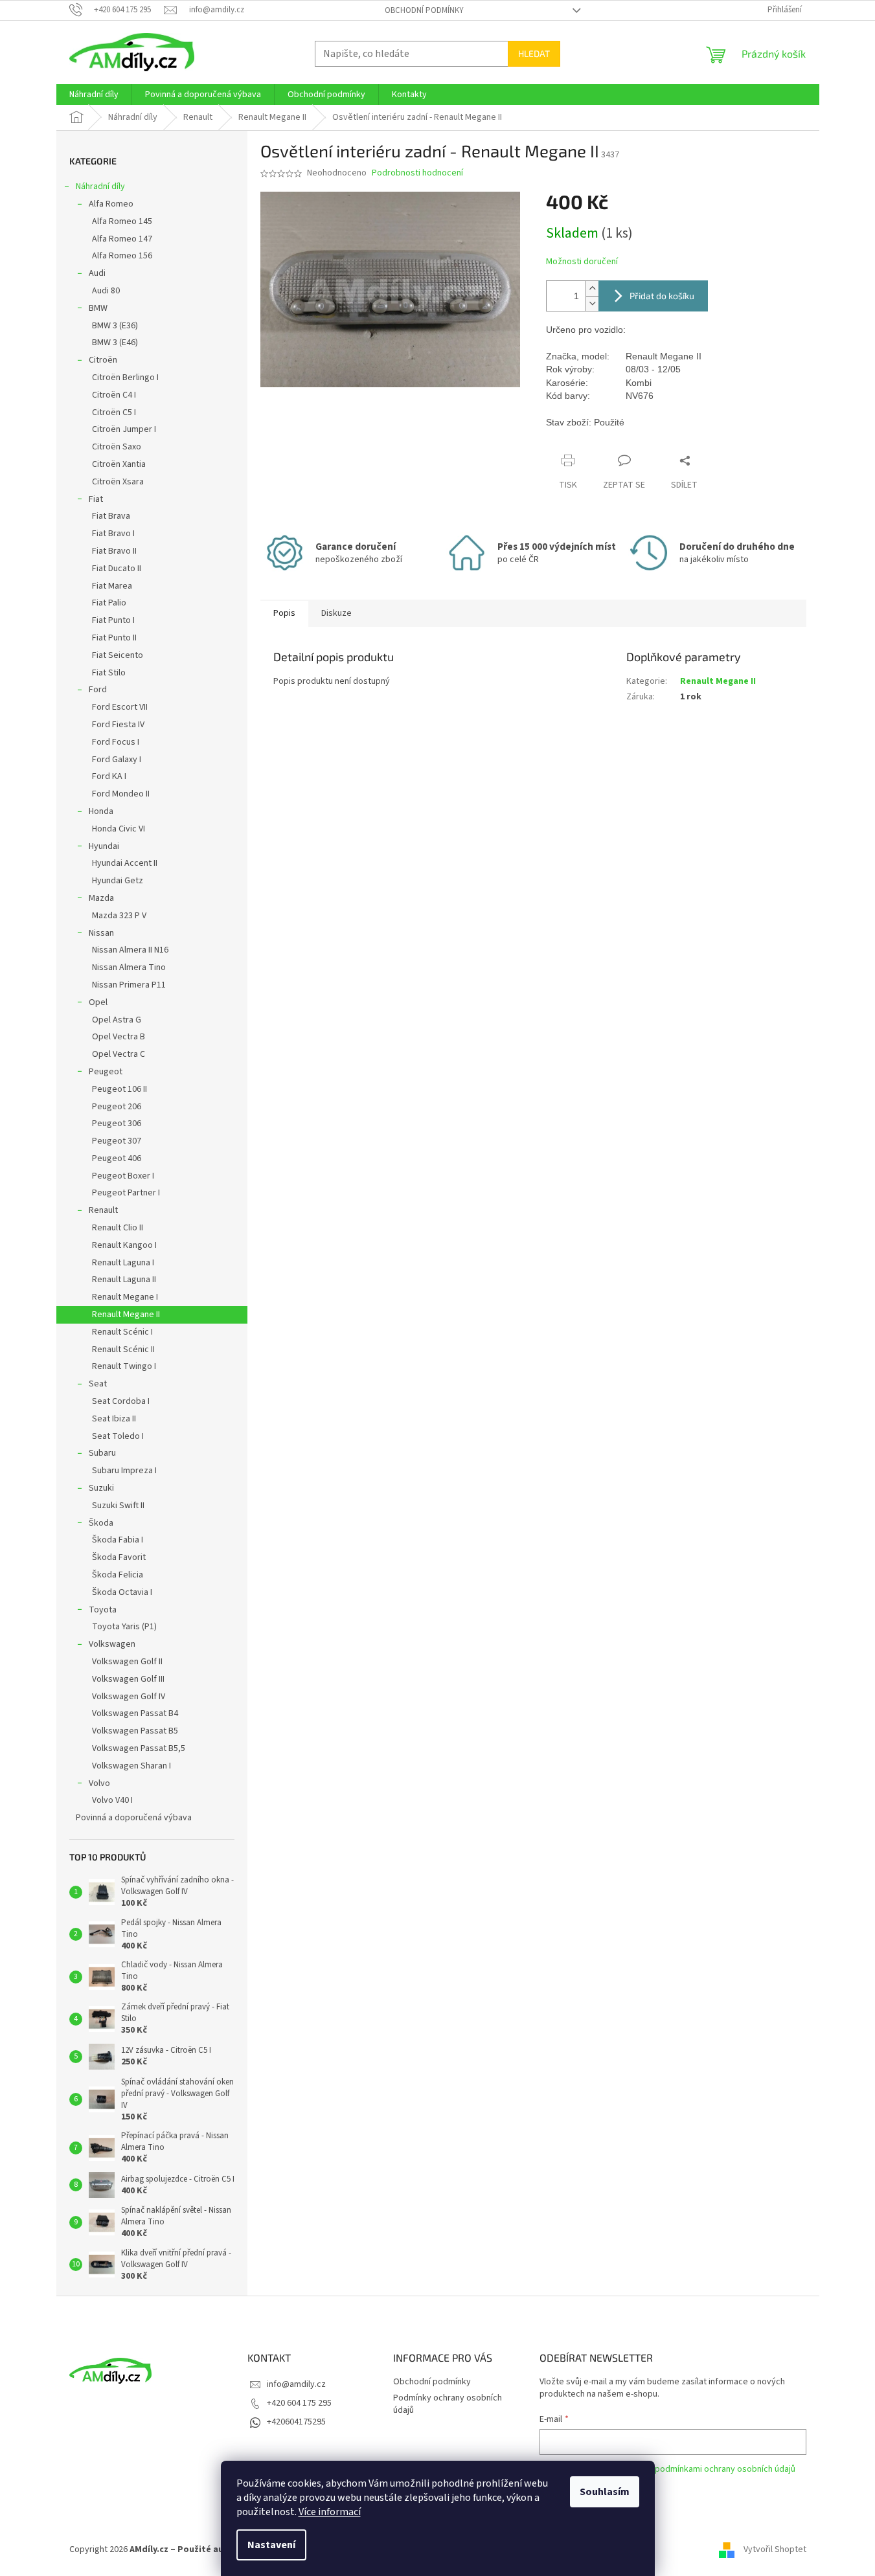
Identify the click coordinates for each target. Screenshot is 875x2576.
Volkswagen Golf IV (129, 1697)
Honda (101, 811)
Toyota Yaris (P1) (124, 1627)
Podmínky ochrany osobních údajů (448, 2404)
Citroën (103, 360)
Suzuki (101, 1488)
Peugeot (106, 1072)
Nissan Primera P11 (129, 985)
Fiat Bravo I (113, 534)
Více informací (330, 2512)
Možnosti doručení (582, 262)
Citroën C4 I (114, 395)
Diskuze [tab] (336, 613)
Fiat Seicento (118, 655)
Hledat (534, 53)
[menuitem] (94, 95)
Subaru (102, 1453)
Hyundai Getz (118, 881)
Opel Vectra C (119, 1054)
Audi (97, 273)
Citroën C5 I (114, 412)
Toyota (103, 1610)
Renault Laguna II (124, 1280)
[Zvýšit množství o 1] (592, 288)
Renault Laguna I (123, 1263)
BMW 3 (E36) (115, 326)
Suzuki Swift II (118, 1506)
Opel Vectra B (119, 1037)
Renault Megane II (126, 1315)
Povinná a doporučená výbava (134, 1818)
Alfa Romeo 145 (122, 221)
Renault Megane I (125, 1297)
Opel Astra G (117, 1020)
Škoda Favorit (119, 1557)
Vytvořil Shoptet (775, 2549)
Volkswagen (112, 1644)
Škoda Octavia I (122, 1592)
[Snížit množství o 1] (592, 303)
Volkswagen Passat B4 (135, 1713)
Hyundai (104, 846)
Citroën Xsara (118, 482)
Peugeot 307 (117, 1141)
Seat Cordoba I (121, 1401)
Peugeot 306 (117, 1124)
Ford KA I (109, 776)
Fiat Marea (112, 586)
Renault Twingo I (124, 1366)
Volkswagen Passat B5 (135, 1731)
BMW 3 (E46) (115, 343)
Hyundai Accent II (125, 863)
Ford (98, 690)
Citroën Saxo (117, 447)
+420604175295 (296, 2422)
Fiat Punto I (113, 620)
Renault (103, 1210)
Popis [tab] (284, 613)
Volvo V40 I (112, 1800)
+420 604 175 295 (299, 2403)
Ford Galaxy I (117, 760)
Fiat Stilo (109, 673)
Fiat (96, 499)
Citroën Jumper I (124, 429)
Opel (98, 1002)
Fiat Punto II (114, 638)
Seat (98, 1384)
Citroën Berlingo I (125, 378)
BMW (98, 308)
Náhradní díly (100, 186)
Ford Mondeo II (121, 794)
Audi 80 (106, 291)
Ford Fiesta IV (118, 725)
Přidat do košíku (662, 296)
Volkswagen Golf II (127, 1662)
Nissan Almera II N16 (130, 950)
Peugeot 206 (117, 1107)
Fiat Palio (109, 603)
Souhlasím (605, 2492)
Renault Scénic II (123, 1350)
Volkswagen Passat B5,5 (139, 1748)
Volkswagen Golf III (128, 1679)
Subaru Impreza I (124, 1471)
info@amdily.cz (296, 2384)
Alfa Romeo (111, 204)
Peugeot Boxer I (123, 1176)
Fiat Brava (111, 516)
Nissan (101, 933)
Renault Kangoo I (124, 1245)
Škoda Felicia (118, 1575)
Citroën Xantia (119, 464)
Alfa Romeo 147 (122, 239)
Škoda (101, 1523)
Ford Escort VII (120, 707)
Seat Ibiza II (114, 1419)
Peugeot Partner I (126, 1193)
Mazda (101, 898)
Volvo (99, 1783)
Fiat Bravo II (114, 551)
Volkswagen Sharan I (131, 1766)
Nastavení (271, 2545)
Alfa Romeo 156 (122, 256)
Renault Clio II (118, 1228)
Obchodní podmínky (424, 10)
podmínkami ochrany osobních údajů (725, 2469)
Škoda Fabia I (118, 1540)
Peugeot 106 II (119, 1089)
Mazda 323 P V (119, 916)
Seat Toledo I (118, 1436)
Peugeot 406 (117, 1158)
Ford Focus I (116, 742)
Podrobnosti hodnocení (417, 173)
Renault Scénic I (122, 1332)
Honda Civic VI (119, 829)
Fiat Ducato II (117, 569)
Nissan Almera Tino (129, 967)
